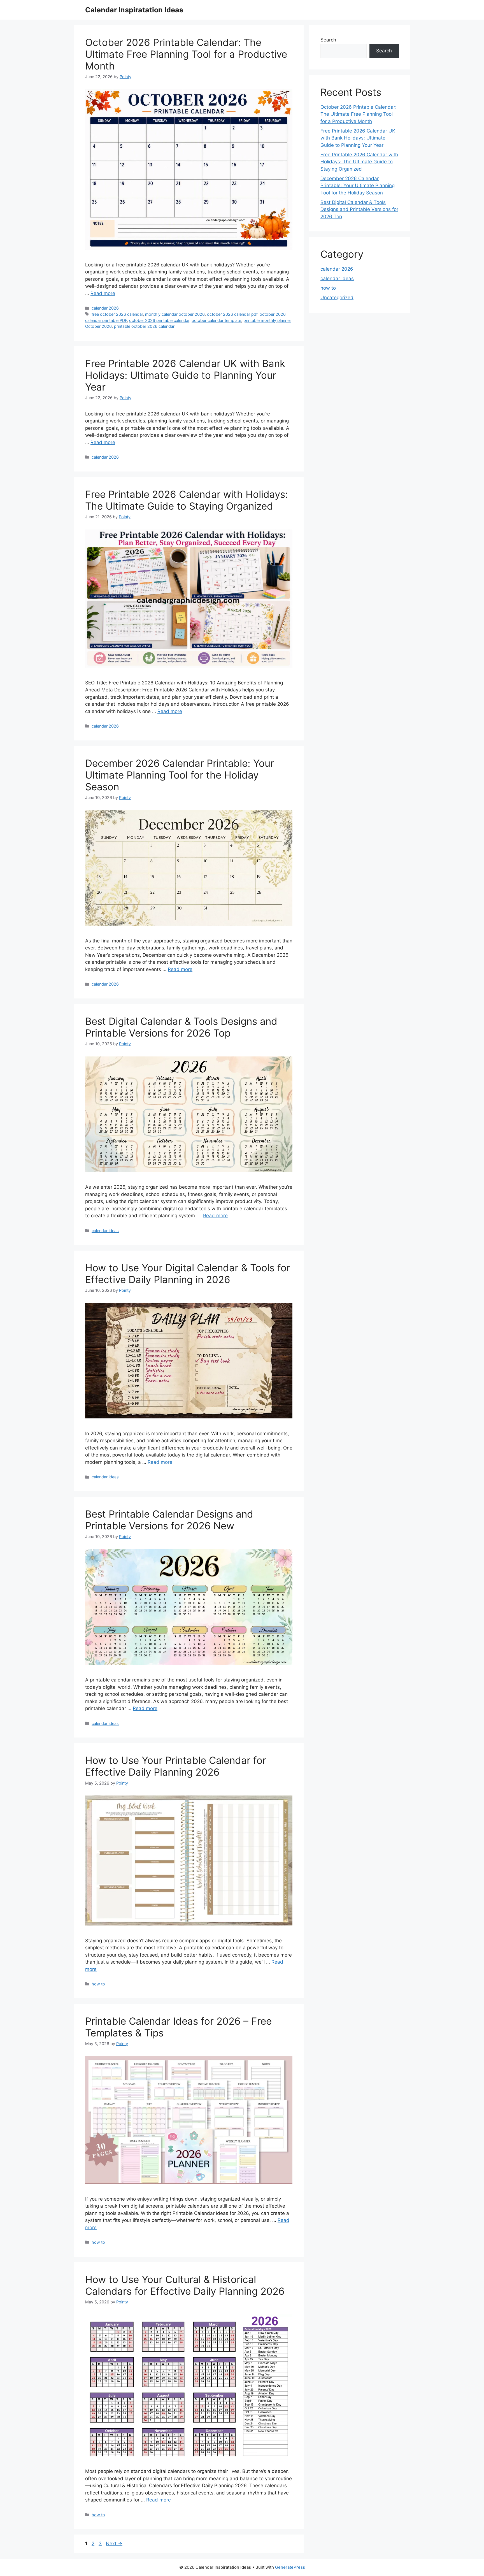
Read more (103, 293)
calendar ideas (105, 1231)
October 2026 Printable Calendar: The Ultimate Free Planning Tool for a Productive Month (186, 54)
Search (328, 40)
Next (114, 2544)
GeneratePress (290, 2567)
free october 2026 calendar (117, 314)
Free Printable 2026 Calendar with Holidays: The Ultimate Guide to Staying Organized (187, 500)
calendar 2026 (105, 308)
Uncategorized (337, 298)
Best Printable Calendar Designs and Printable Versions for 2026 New (169, 1520)
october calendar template (216, 320)
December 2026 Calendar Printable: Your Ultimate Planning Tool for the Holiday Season (180, 775)
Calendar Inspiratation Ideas (134, 10)
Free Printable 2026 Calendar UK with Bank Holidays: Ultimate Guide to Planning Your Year (185, 375)
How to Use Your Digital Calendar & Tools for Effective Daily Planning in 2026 (188, 1274)
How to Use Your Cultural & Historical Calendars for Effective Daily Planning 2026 (185, 2285)
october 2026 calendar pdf (232, 314)
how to (98, 1984)
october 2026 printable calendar (159, 320)
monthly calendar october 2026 (175, 314)
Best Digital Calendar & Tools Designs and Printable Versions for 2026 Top (181, 1027)
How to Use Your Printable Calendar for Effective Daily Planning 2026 (176, 1766)
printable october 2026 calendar (144, 326)
